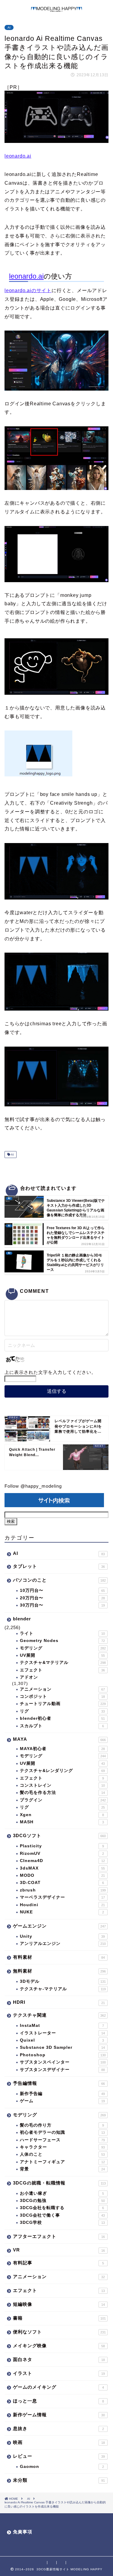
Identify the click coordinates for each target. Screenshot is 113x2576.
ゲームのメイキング (58, 2387)
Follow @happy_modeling (33, 1486)
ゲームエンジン (59, 1926)
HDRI (59, 2002)
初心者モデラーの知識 (62, 2132)
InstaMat (62, 2026)
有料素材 (59, 1957)
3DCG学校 (62, 2222)
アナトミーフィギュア (62, 2162)
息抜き (58, 2428)
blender (22, 1619)
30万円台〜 (62, 1605)
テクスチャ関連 (59, 2015)
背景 (62, 2169)
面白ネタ (59, 2359)
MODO (62, 1875)
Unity (62, 1936)
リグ (62, 1711)
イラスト (59, 2373)
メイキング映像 (59, 2346)
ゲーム (62, 2101)
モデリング (63, 1648)
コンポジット (62, 1696)
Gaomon (62, 2467)
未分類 (59, 2480)
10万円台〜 (62, 1590)
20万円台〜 (62, 1598)
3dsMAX (62, 1868)
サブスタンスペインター (63, 2062)
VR (59, 2250)
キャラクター (62, 2147)
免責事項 (23, 2532)
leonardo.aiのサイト (28, 290)
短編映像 (59, 2304)
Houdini (62, 1905)
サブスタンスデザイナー (62, 2070)
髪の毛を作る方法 (62, 1793)
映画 (59, 2442)
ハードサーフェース (62, 2140)
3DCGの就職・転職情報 (59, 2183)
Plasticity (62, 1846)
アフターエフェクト (59, 2236)
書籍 (59, 2318)
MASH (62, 1822)
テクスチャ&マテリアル (63, 1663)
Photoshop (63, 2055)
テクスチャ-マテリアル (63, 1989)
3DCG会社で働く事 (62, 2215)
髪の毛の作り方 (62, 2125)
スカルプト (62, 1726)
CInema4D (62, 1861)
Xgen (62, 1815)
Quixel (62, 2040)
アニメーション (62, 1689)
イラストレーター (62, 2033)
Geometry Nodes (62, 1641)
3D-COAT (62, 1883)
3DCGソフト (59, 1835)
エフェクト (62, 1670)
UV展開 (62, 1655)
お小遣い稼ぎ (62, 2193)
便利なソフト (59, 2332)
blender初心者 (62, 1718)
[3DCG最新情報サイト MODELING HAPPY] (56, 9)
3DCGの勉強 (62, 2201)
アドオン (29, 1677)
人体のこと (62, 2154)
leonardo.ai (18, 156)
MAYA (59, 1739)
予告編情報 (59, 2083)
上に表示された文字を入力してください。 (50, 1372)
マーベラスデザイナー (62, 1897)
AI (9, 27)
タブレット (59, 1566)
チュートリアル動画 (63, 1704)
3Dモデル (63, 1981)
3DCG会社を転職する (62, 2208)
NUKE (62, 1912)
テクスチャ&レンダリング (62, 1771)
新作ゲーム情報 (59, 2415)
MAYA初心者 (62, 1749)
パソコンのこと (59, 1580)
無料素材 (59, 1971)
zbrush (63, 1890)
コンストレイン (62, 1785)
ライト (62, 1633)
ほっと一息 (58, 2401)
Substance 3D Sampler (62, 2047)
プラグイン (63, 1800)
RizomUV (62, 1853)
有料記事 (58, 2263)
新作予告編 (62, 2094)
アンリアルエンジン (63, 1944)
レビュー (59, 2456)
